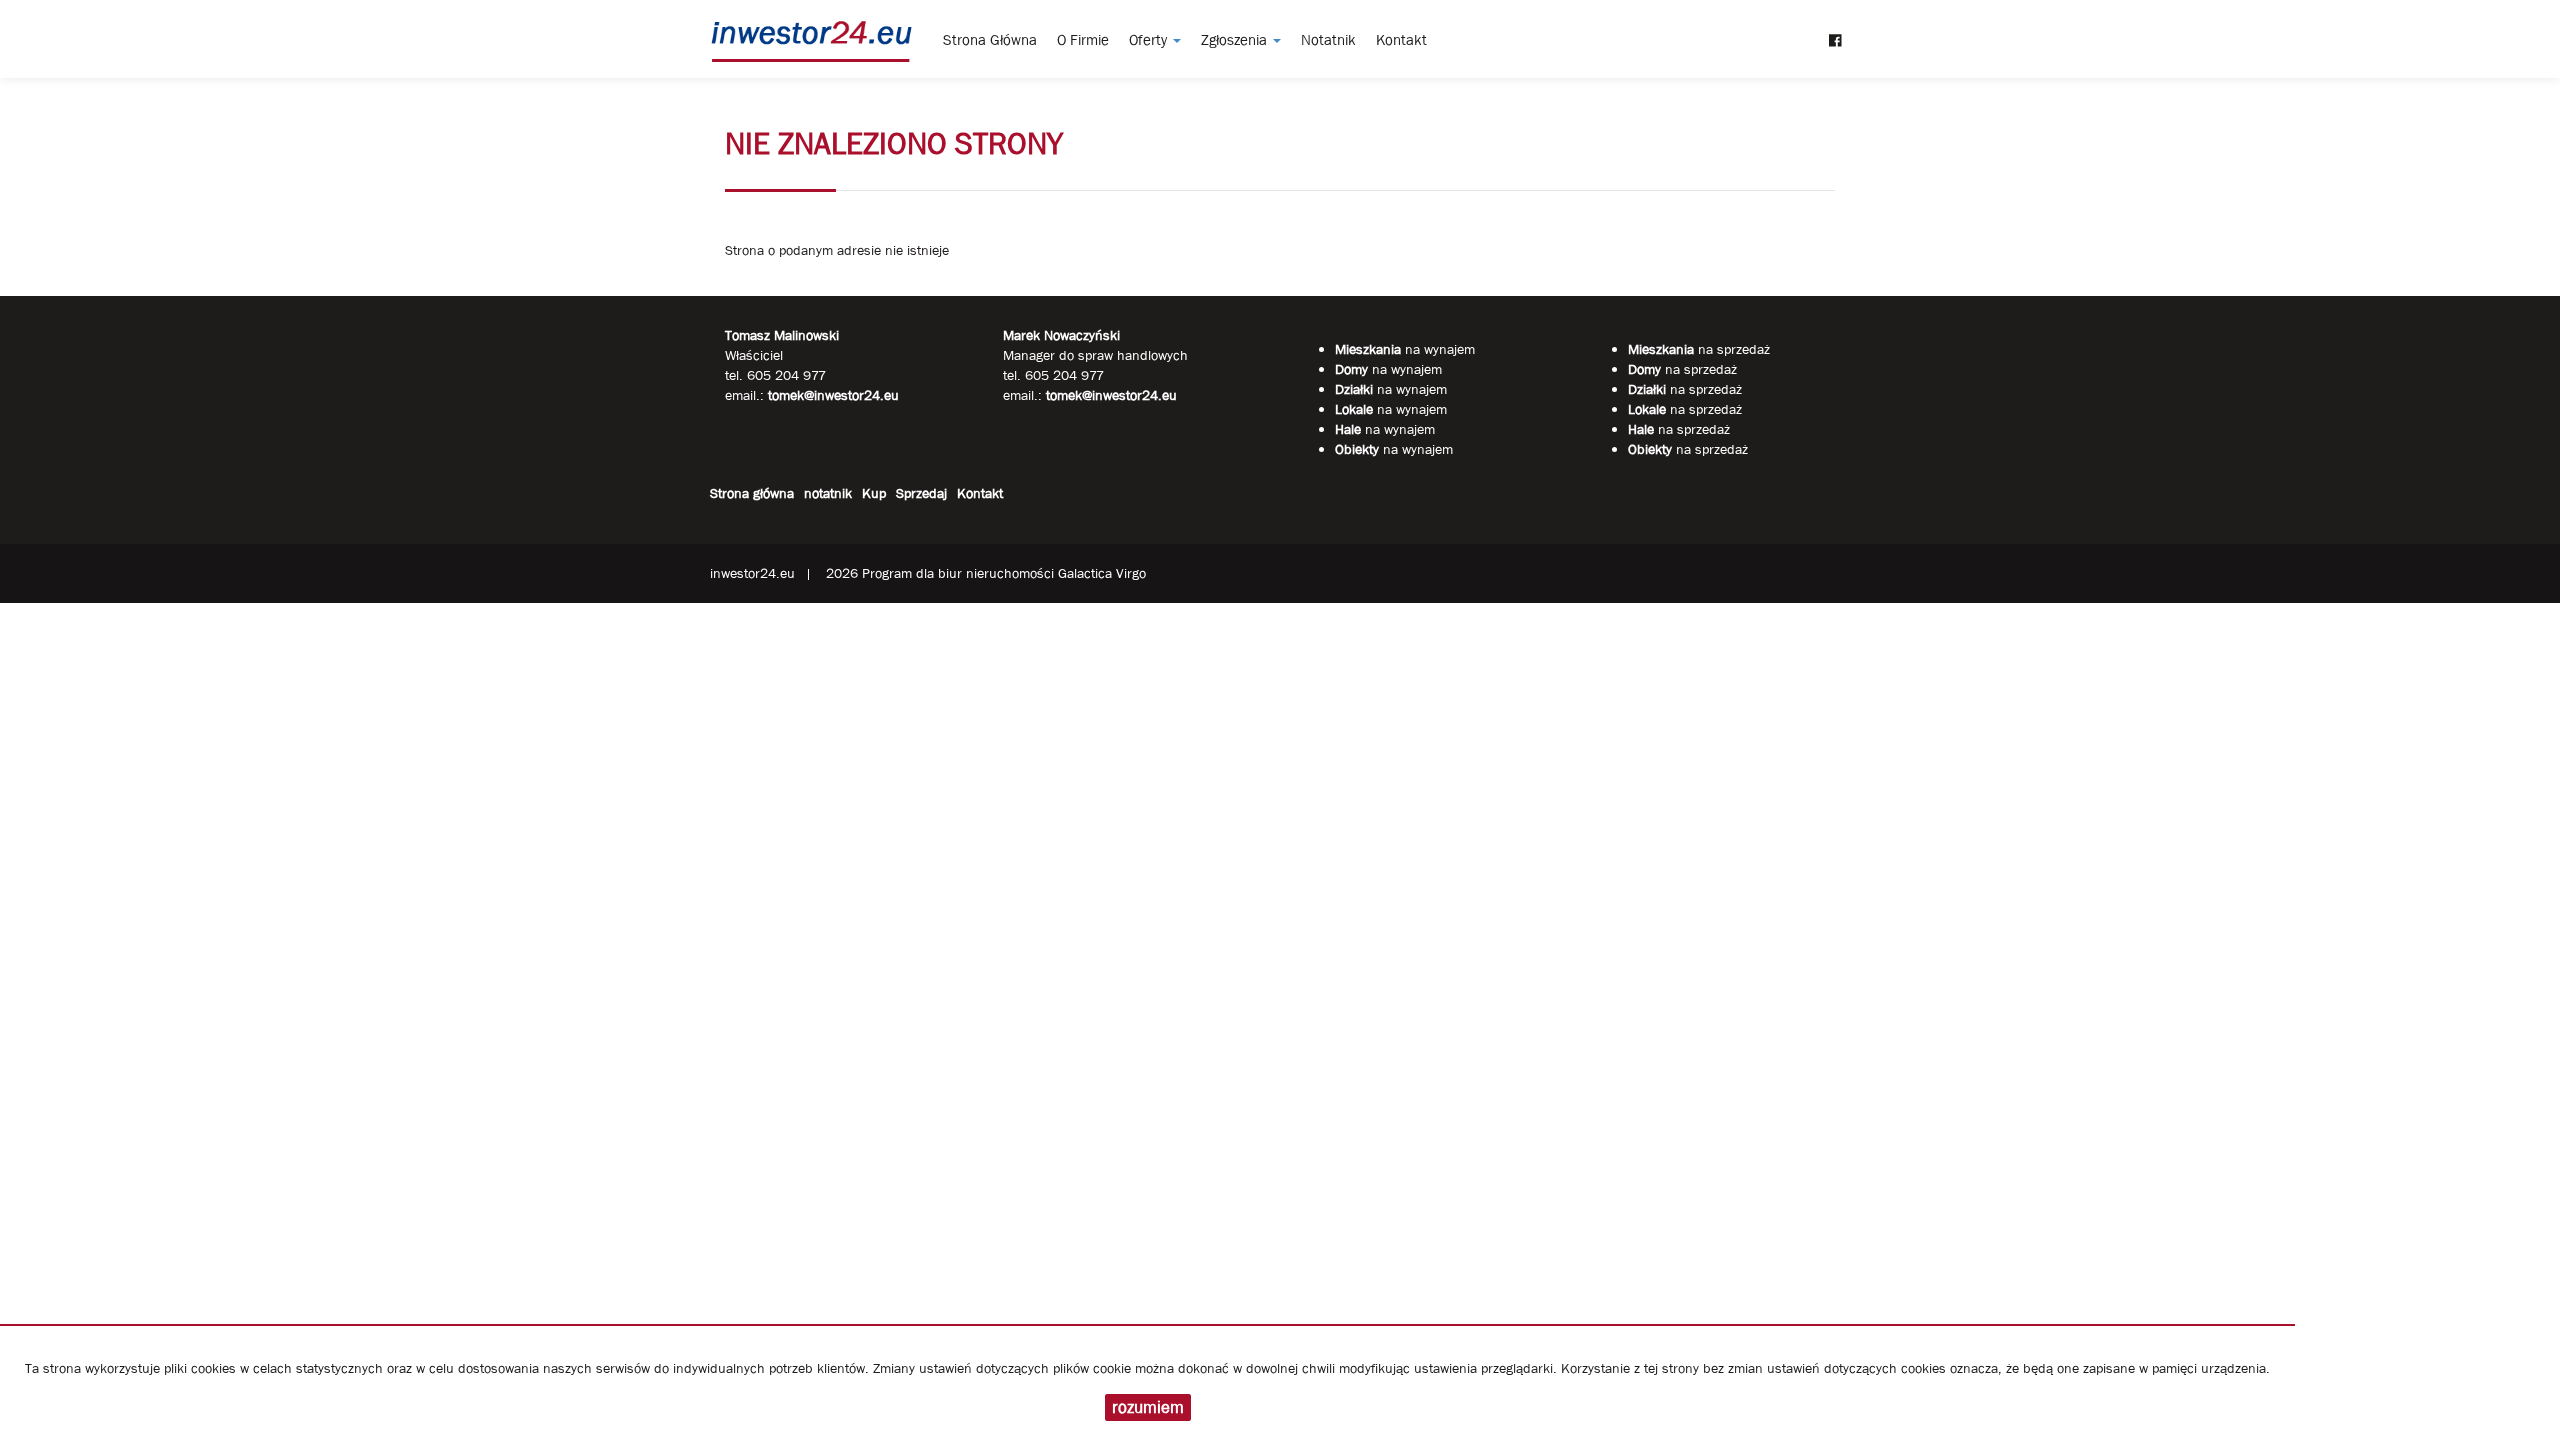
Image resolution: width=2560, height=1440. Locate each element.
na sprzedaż (1699, 349)
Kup (874, 493)
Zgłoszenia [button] (1236, 40)
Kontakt (1401, 40)
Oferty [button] (1150, 40)
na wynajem (1405, 349)
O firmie (1083, 40)
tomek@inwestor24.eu (1111, 395)
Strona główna (990, 40)
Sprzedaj (921, 493)
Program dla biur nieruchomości (960, 573)
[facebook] (1835, 31)
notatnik (1328, 40)
